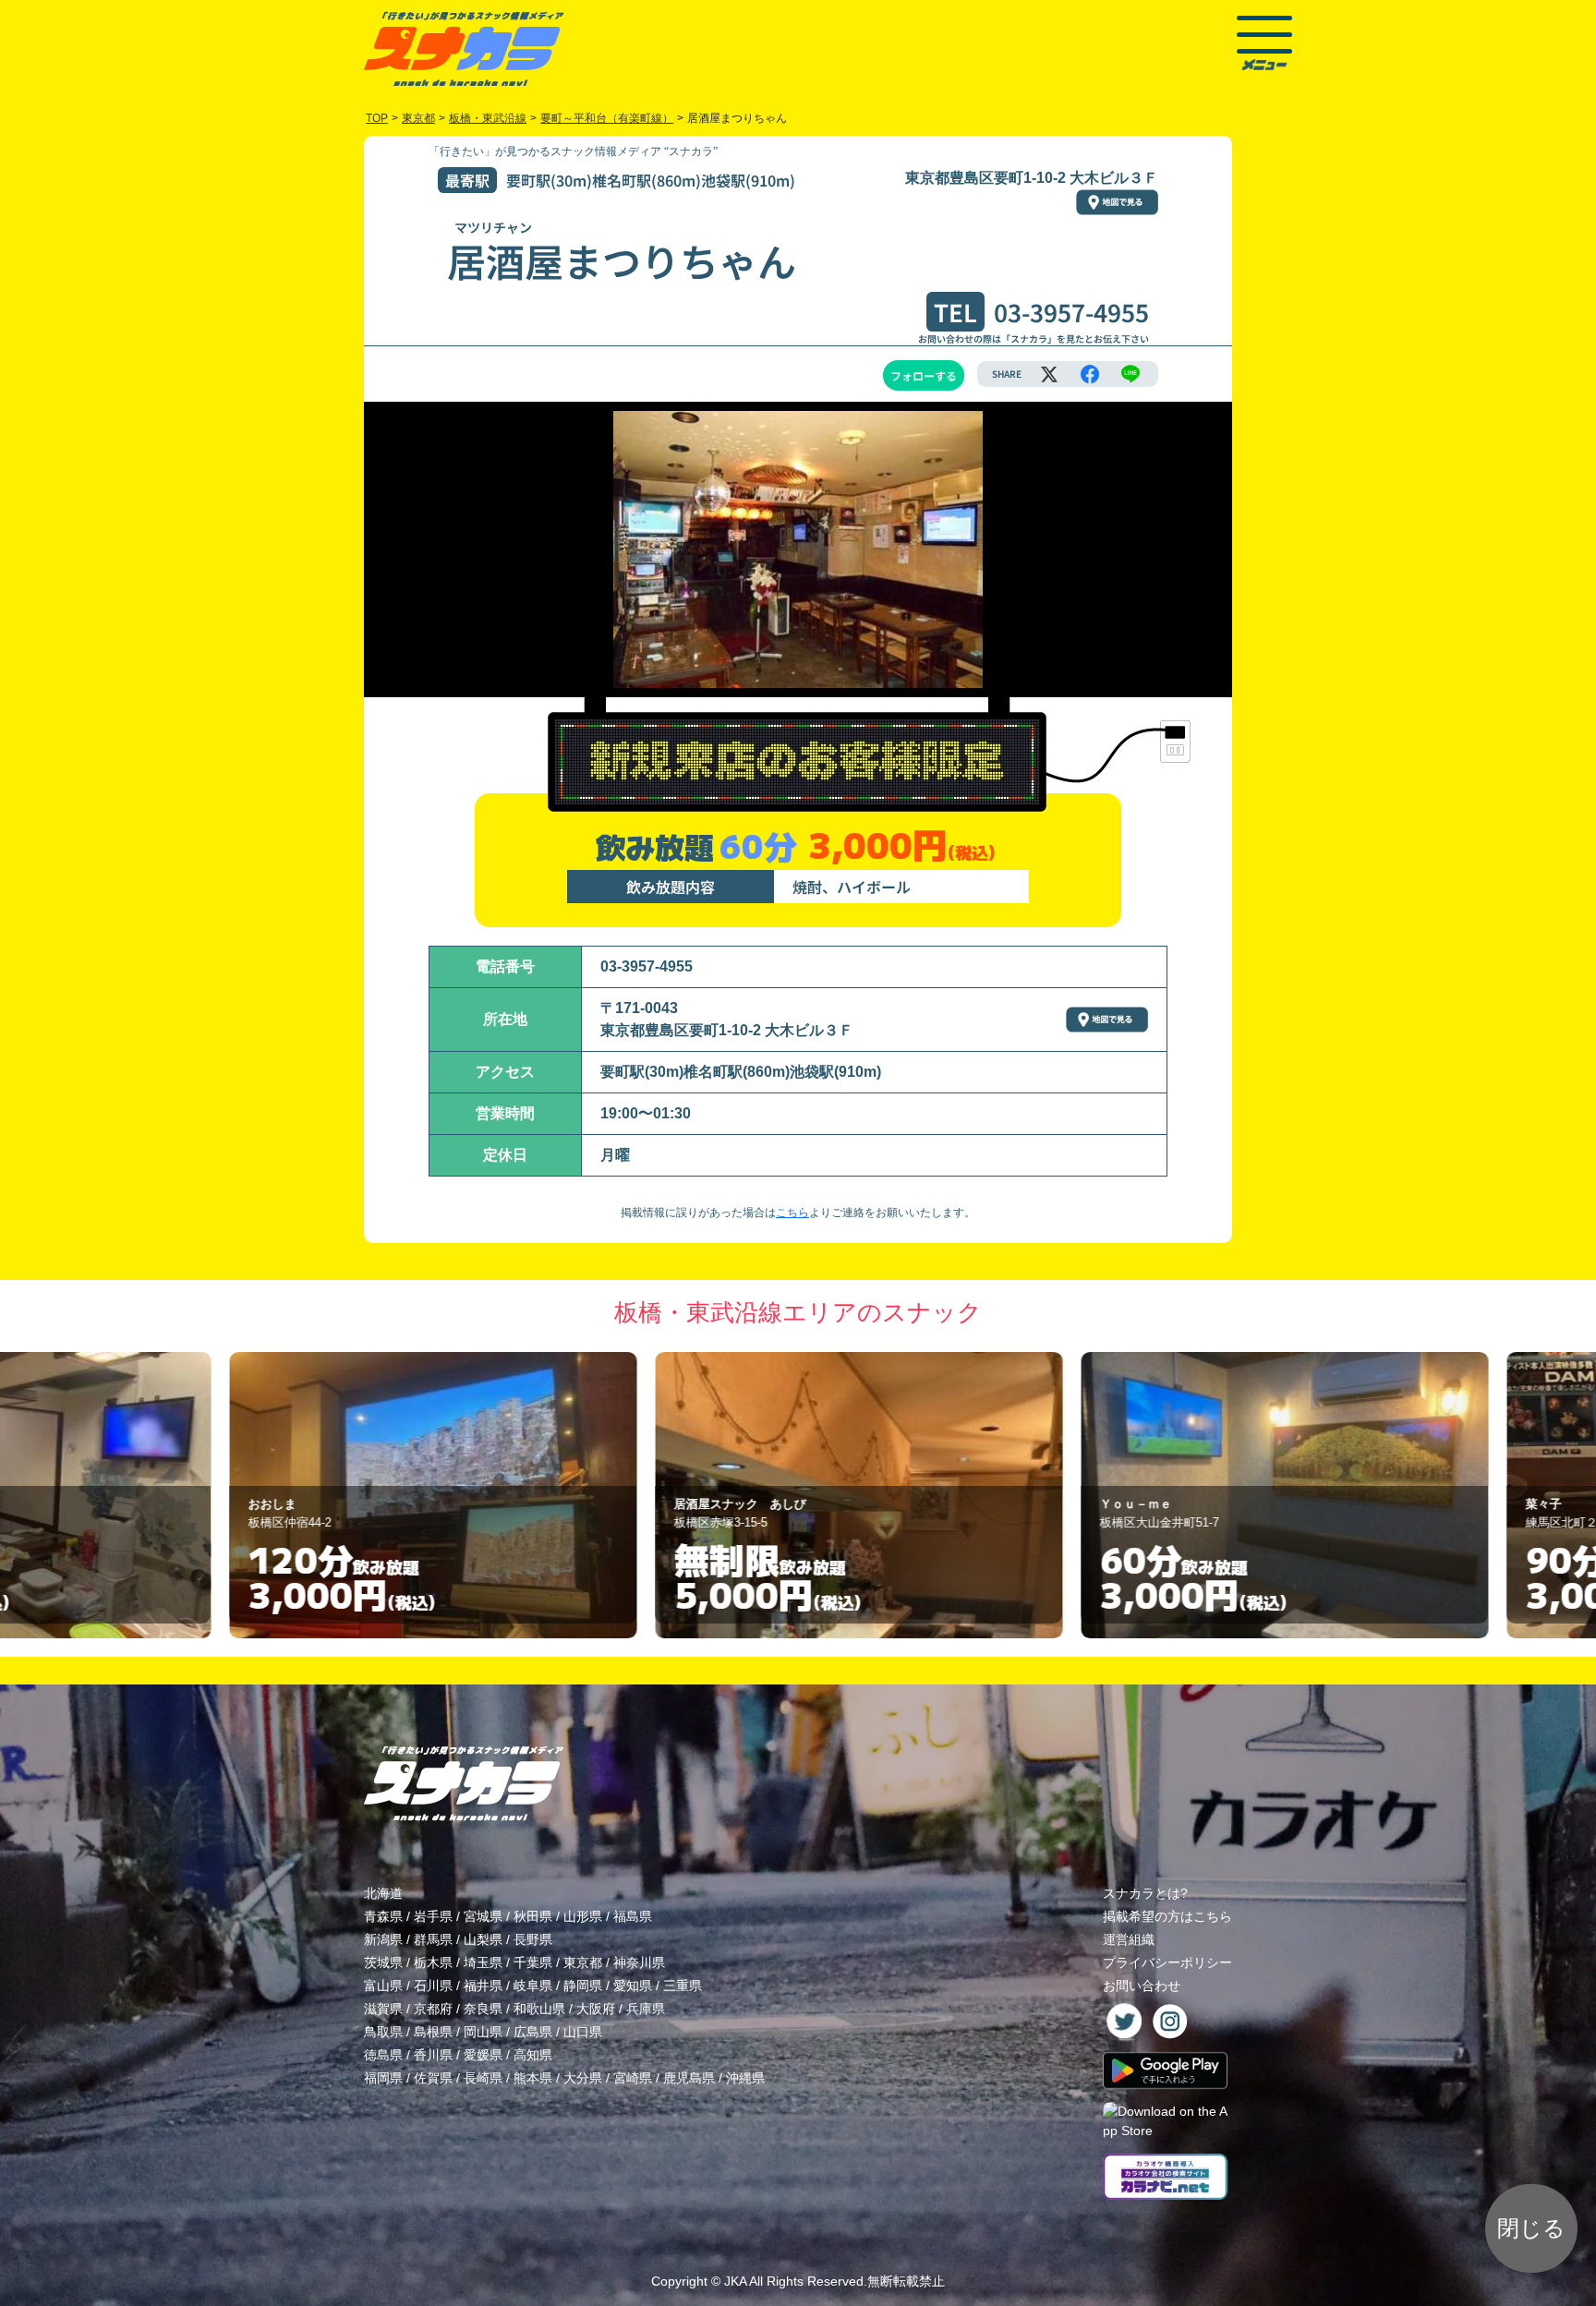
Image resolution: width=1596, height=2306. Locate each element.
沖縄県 (745, 2078)
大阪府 (596, 2009)
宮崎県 (633, 2078)
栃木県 (433, 1962)
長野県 (533, 1939)
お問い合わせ (1142, 1986)
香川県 (433, 2055)
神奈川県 (639, 1962)
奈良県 (483, 2009)
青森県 (383, 1916)
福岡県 (383, 2078)
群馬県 (433, 1939)
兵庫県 (646, 2009)
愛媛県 (483, 2055)
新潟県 (383, 1939)
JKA (735, 2281)
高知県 (533, 2055)
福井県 (483, 1986)
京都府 (433, 2009)
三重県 (683, 1986)
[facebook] (1090, 374)
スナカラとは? (1145, 1893)
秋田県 (533, 1916)
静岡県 (583, 1986)
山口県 (583, 2032)
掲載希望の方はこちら (1167, 1916)
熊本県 (533, 2078)
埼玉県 (483, 1962)
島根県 (433, 2032)
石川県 (433, 1986)
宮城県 (483, 1916)
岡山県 (483, 2032)
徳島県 (383, 2055)
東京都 (583, 1962)
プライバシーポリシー (1167, 1962)
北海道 (383, 1893)
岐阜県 (533, 1986)
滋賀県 (383, 2009)
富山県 (383, 1986)
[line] (1130, 374)
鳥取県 (383, 2032)
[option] (373, 1495)
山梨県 (483, 1939)
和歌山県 (539, 2009)
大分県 (583, 2078)
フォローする (924, 375)
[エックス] (1049, 374)
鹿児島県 (689, 2078)
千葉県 (533, 1962)
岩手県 (433, 1916)
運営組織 (1129, 1939)
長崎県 (483, 2078)
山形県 (583, 1916)
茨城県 (383, 1962)
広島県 (533, 2032)
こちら (792, 1213)
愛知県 (633, 1986)
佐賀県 (433, 2078)
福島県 (633, 1916)
